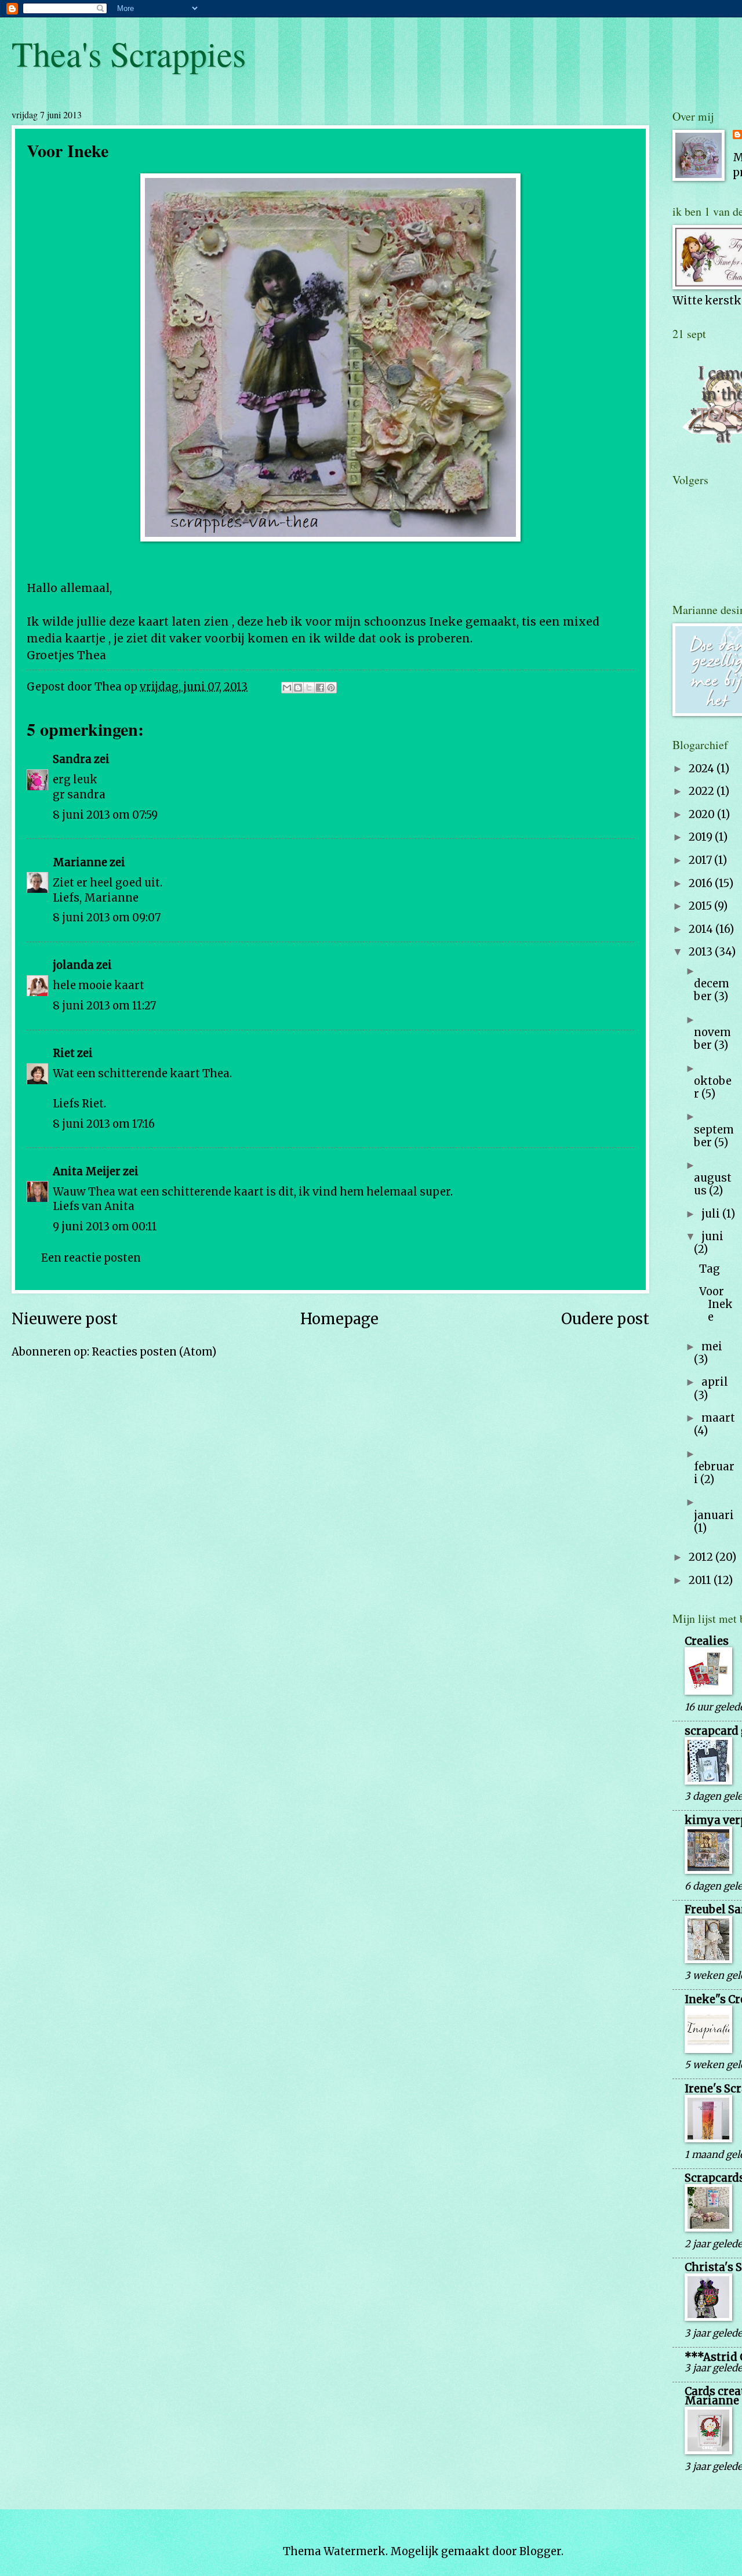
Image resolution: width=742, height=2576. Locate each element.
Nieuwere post (65, 1319)
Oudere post (605, 1319)
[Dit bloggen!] (298, 688)
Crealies (707, 1641)
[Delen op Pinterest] (331, 688)
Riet (64, 1053)
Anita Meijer (87, 1171)
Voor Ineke (716, 1304)
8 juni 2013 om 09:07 (107, 918)
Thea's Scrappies (129, 53)
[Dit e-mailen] (287, 688)
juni (712, 1236)
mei (712, 1347)
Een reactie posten (91, 1258)
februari (714, 1473)
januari (714, 1515)
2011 (701, 1580)
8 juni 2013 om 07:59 (105, 815)
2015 (701, 906)
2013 (702, 952)
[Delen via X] (309, 688)
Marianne (80, 862)
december (712, 990)
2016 (702, 883)
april (715, 1382)
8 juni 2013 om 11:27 (104, 1006)
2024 (703, 769)
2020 (703, 814)
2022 (703, 791)
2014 (702, 929)
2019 (702, 837)
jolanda (73, 965)
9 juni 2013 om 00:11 (105, 1227)
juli (712, 1214)
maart (718, 1418)
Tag (710, 1269)
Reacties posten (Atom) (154, 1352)
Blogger (540, 2551)
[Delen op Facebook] (320, 688)
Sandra (72, 759)
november (712, 1039)
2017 (701, 860)
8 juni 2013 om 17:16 (104, 1124)
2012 (702, 1557)
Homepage (339, 1319)
